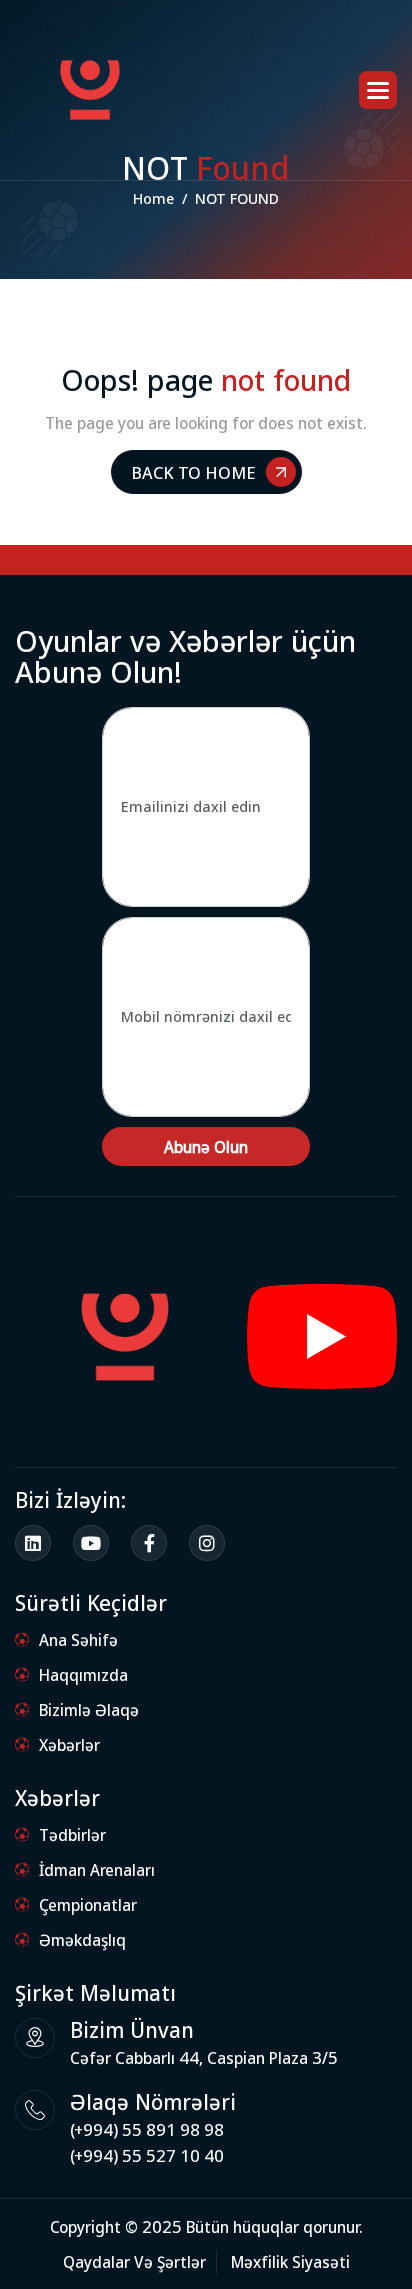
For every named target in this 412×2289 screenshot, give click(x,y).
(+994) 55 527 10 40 (147, 2155)
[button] (378, 90)
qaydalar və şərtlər (134, 2261)
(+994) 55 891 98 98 (147, 2129)
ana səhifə (78, 1639)
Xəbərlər (69, 1744)
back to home (193, 471)
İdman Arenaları (97, 1869)
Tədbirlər (72, 1834)
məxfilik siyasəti (290, 2261)
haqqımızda (83, 1674)
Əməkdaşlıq (82, 1939)
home (153, 198)
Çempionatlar (88, 1904)
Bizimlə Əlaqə (89, 1709)
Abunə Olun (206, 1146)
